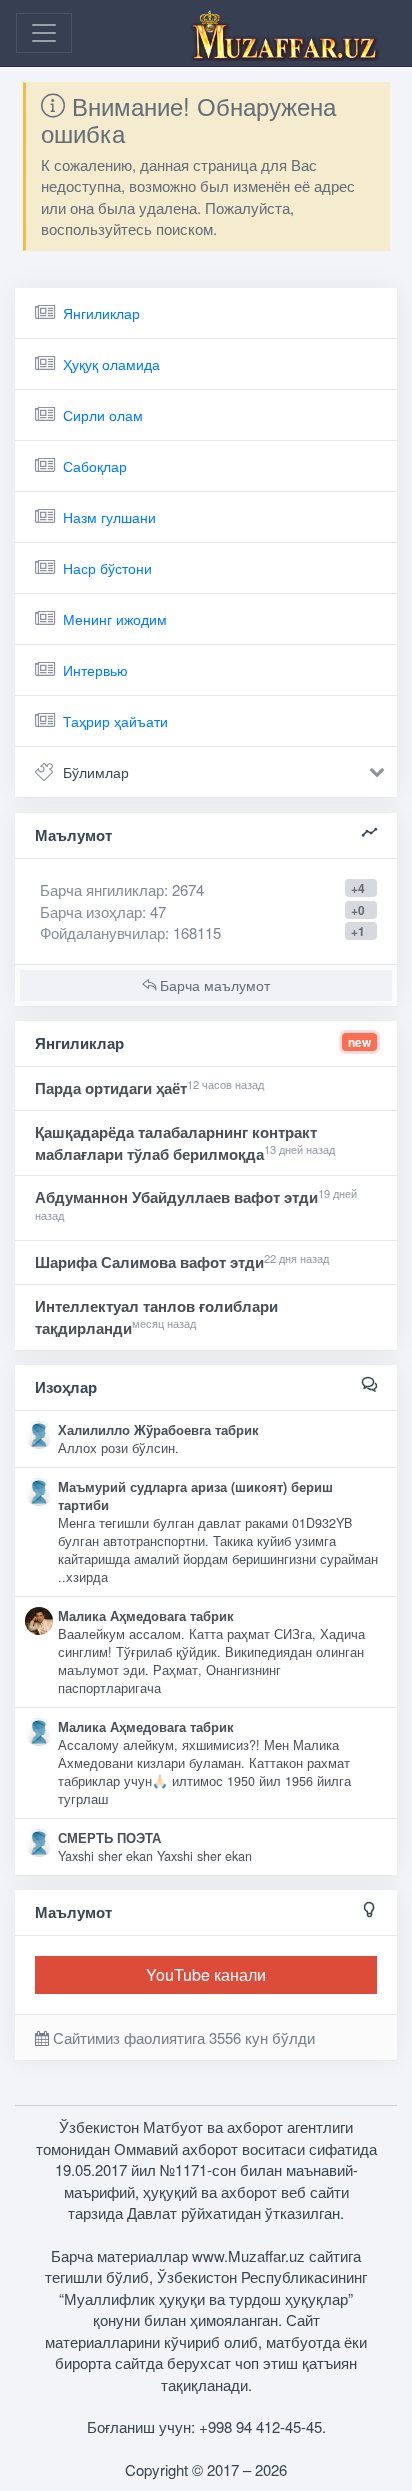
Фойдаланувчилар (102, 932)
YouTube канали (206, 1974)
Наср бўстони (107, 568)
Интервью (95, 670)
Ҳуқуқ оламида (111, 364)
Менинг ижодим (115, 619)
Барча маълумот (213, 985)
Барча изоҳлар (91, 911)
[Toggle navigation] (44, 33)
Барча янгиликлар (122, 889)
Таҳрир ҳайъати (115, 721)
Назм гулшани (109, 517)
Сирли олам (103, 415)
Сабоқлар (95, 466)
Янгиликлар (101, 313)
